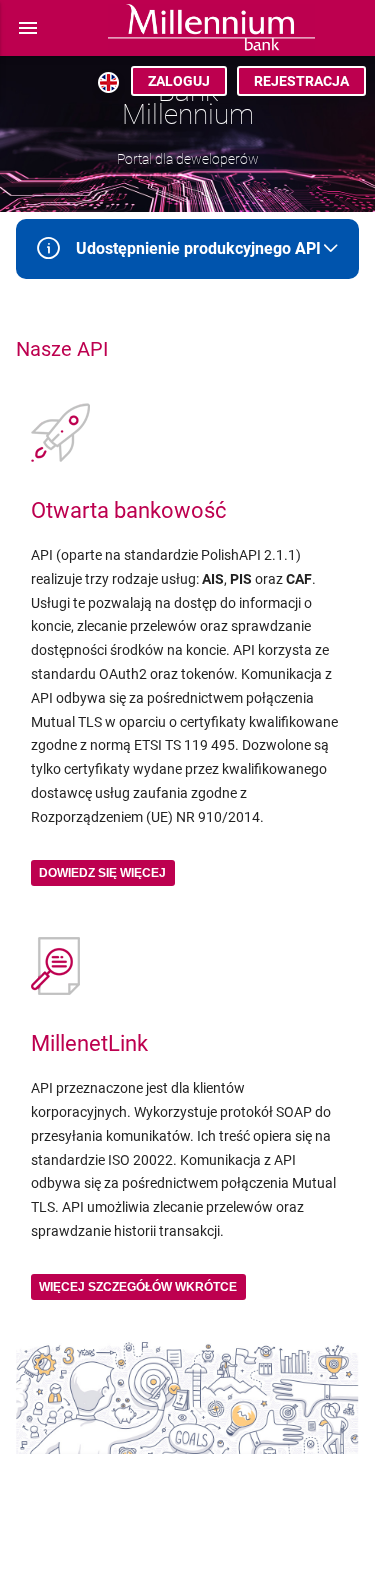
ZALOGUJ (179, 81)
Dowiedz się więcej (102, 873)
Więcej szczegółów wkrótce (138, 1287)
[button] (28, 28)
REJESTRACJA (301, 81)
